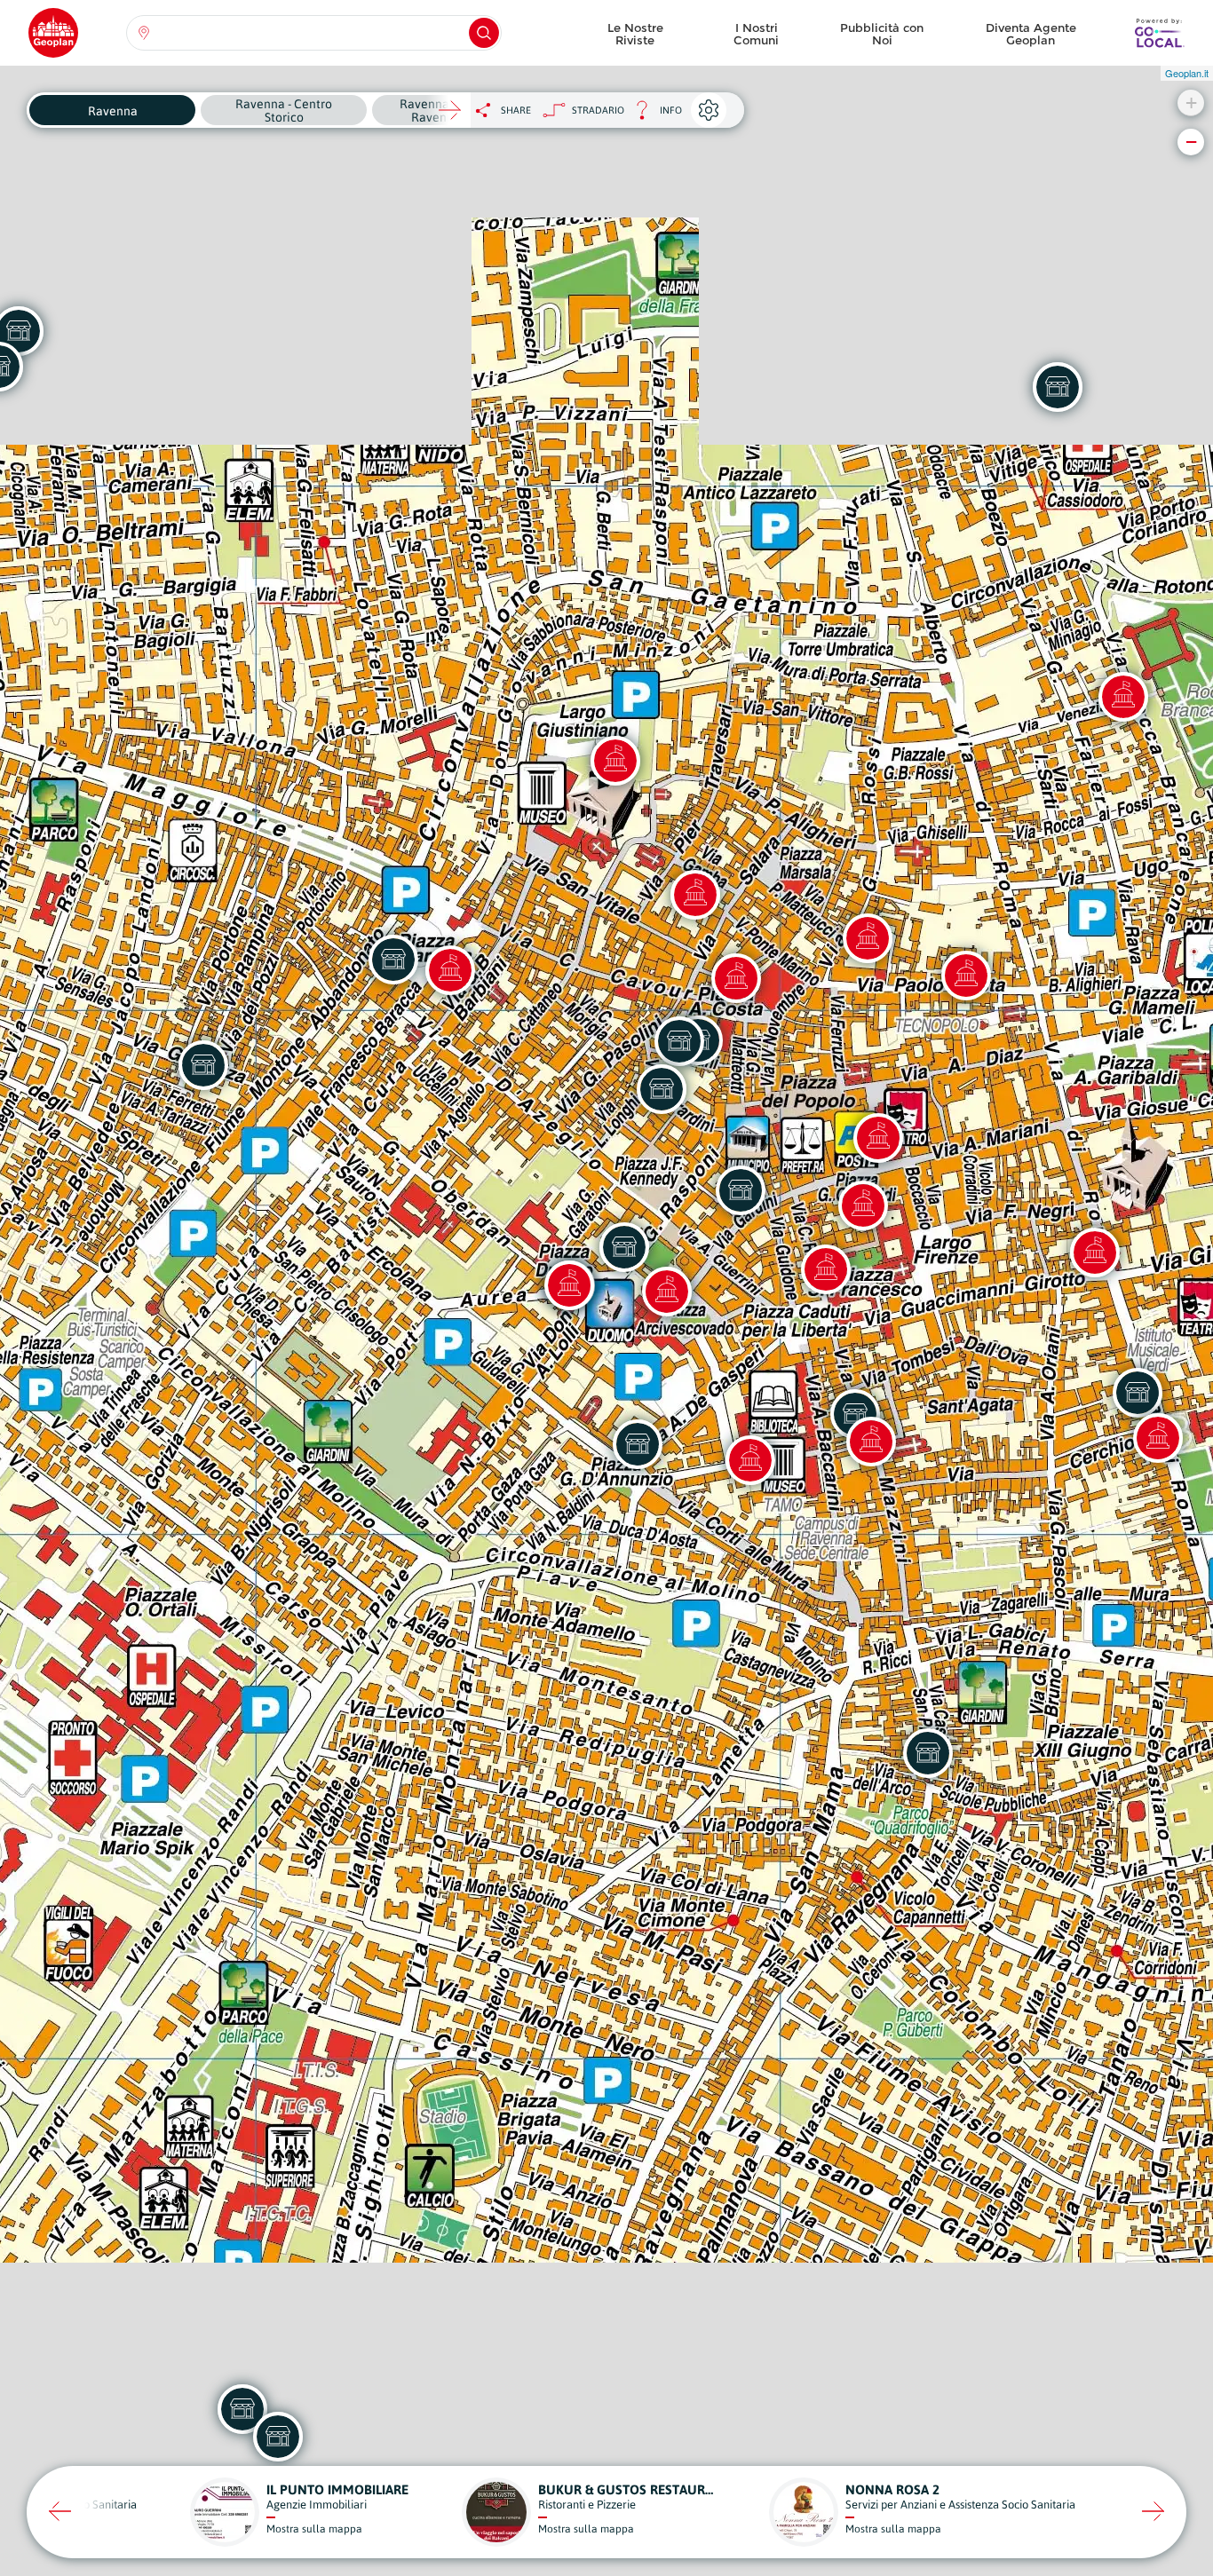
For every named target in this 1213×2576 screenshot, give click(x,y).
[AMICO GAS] (278, 2437)
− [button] (1191, 142)
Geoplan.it (1187, 73)
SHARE (516, 110)
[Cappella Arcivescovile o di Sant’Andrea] (667, 1292)
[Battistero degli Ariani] (966, 976)
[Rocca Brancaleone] (1123, 697)
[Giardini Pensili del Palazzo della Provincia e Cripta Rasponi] (826, 1269)
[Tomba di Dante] (863, 1205)
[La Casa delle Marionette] (868, 938)
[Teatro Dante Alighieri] (878, 1138)
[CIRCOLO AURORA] (203, 1065)
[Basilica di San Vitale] (695, 895)
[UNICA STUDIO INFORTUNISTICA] (928, 1753)
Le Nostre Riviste (635, 34)
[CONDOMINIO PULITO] (624, 1247)
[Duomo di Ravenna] (569, 1285)
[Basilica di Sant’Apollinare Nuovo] (1158, 1438)
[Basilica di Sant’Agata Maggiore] (871, 1442)
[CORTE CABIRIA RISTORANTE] (679, 1041)
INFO (653, 115)
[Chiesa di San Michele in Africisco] (736, 978)
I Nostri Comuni (756, 34)
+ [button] (1191, 103)
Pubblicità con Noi (882, 34)
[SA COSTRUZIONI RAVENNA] (393, 960)
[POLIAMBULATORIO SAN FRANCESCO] (1058, 387)
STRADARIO (598, 110)
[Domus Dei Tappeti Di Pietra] (450, 970)
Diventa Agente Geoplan (1031, 34)
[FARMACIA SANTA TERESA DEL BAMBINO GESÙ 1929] (638, 1444)
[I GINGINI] (662, 1089)
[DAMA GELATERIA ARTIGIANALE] (1138, 1393)
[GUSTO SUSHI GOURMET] (741, 1190)
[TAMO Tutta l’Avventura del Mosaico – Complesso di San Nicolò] (750, 1460)
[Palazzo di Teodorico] (1095, 1252)
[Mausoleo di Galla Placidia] (615, 761)
